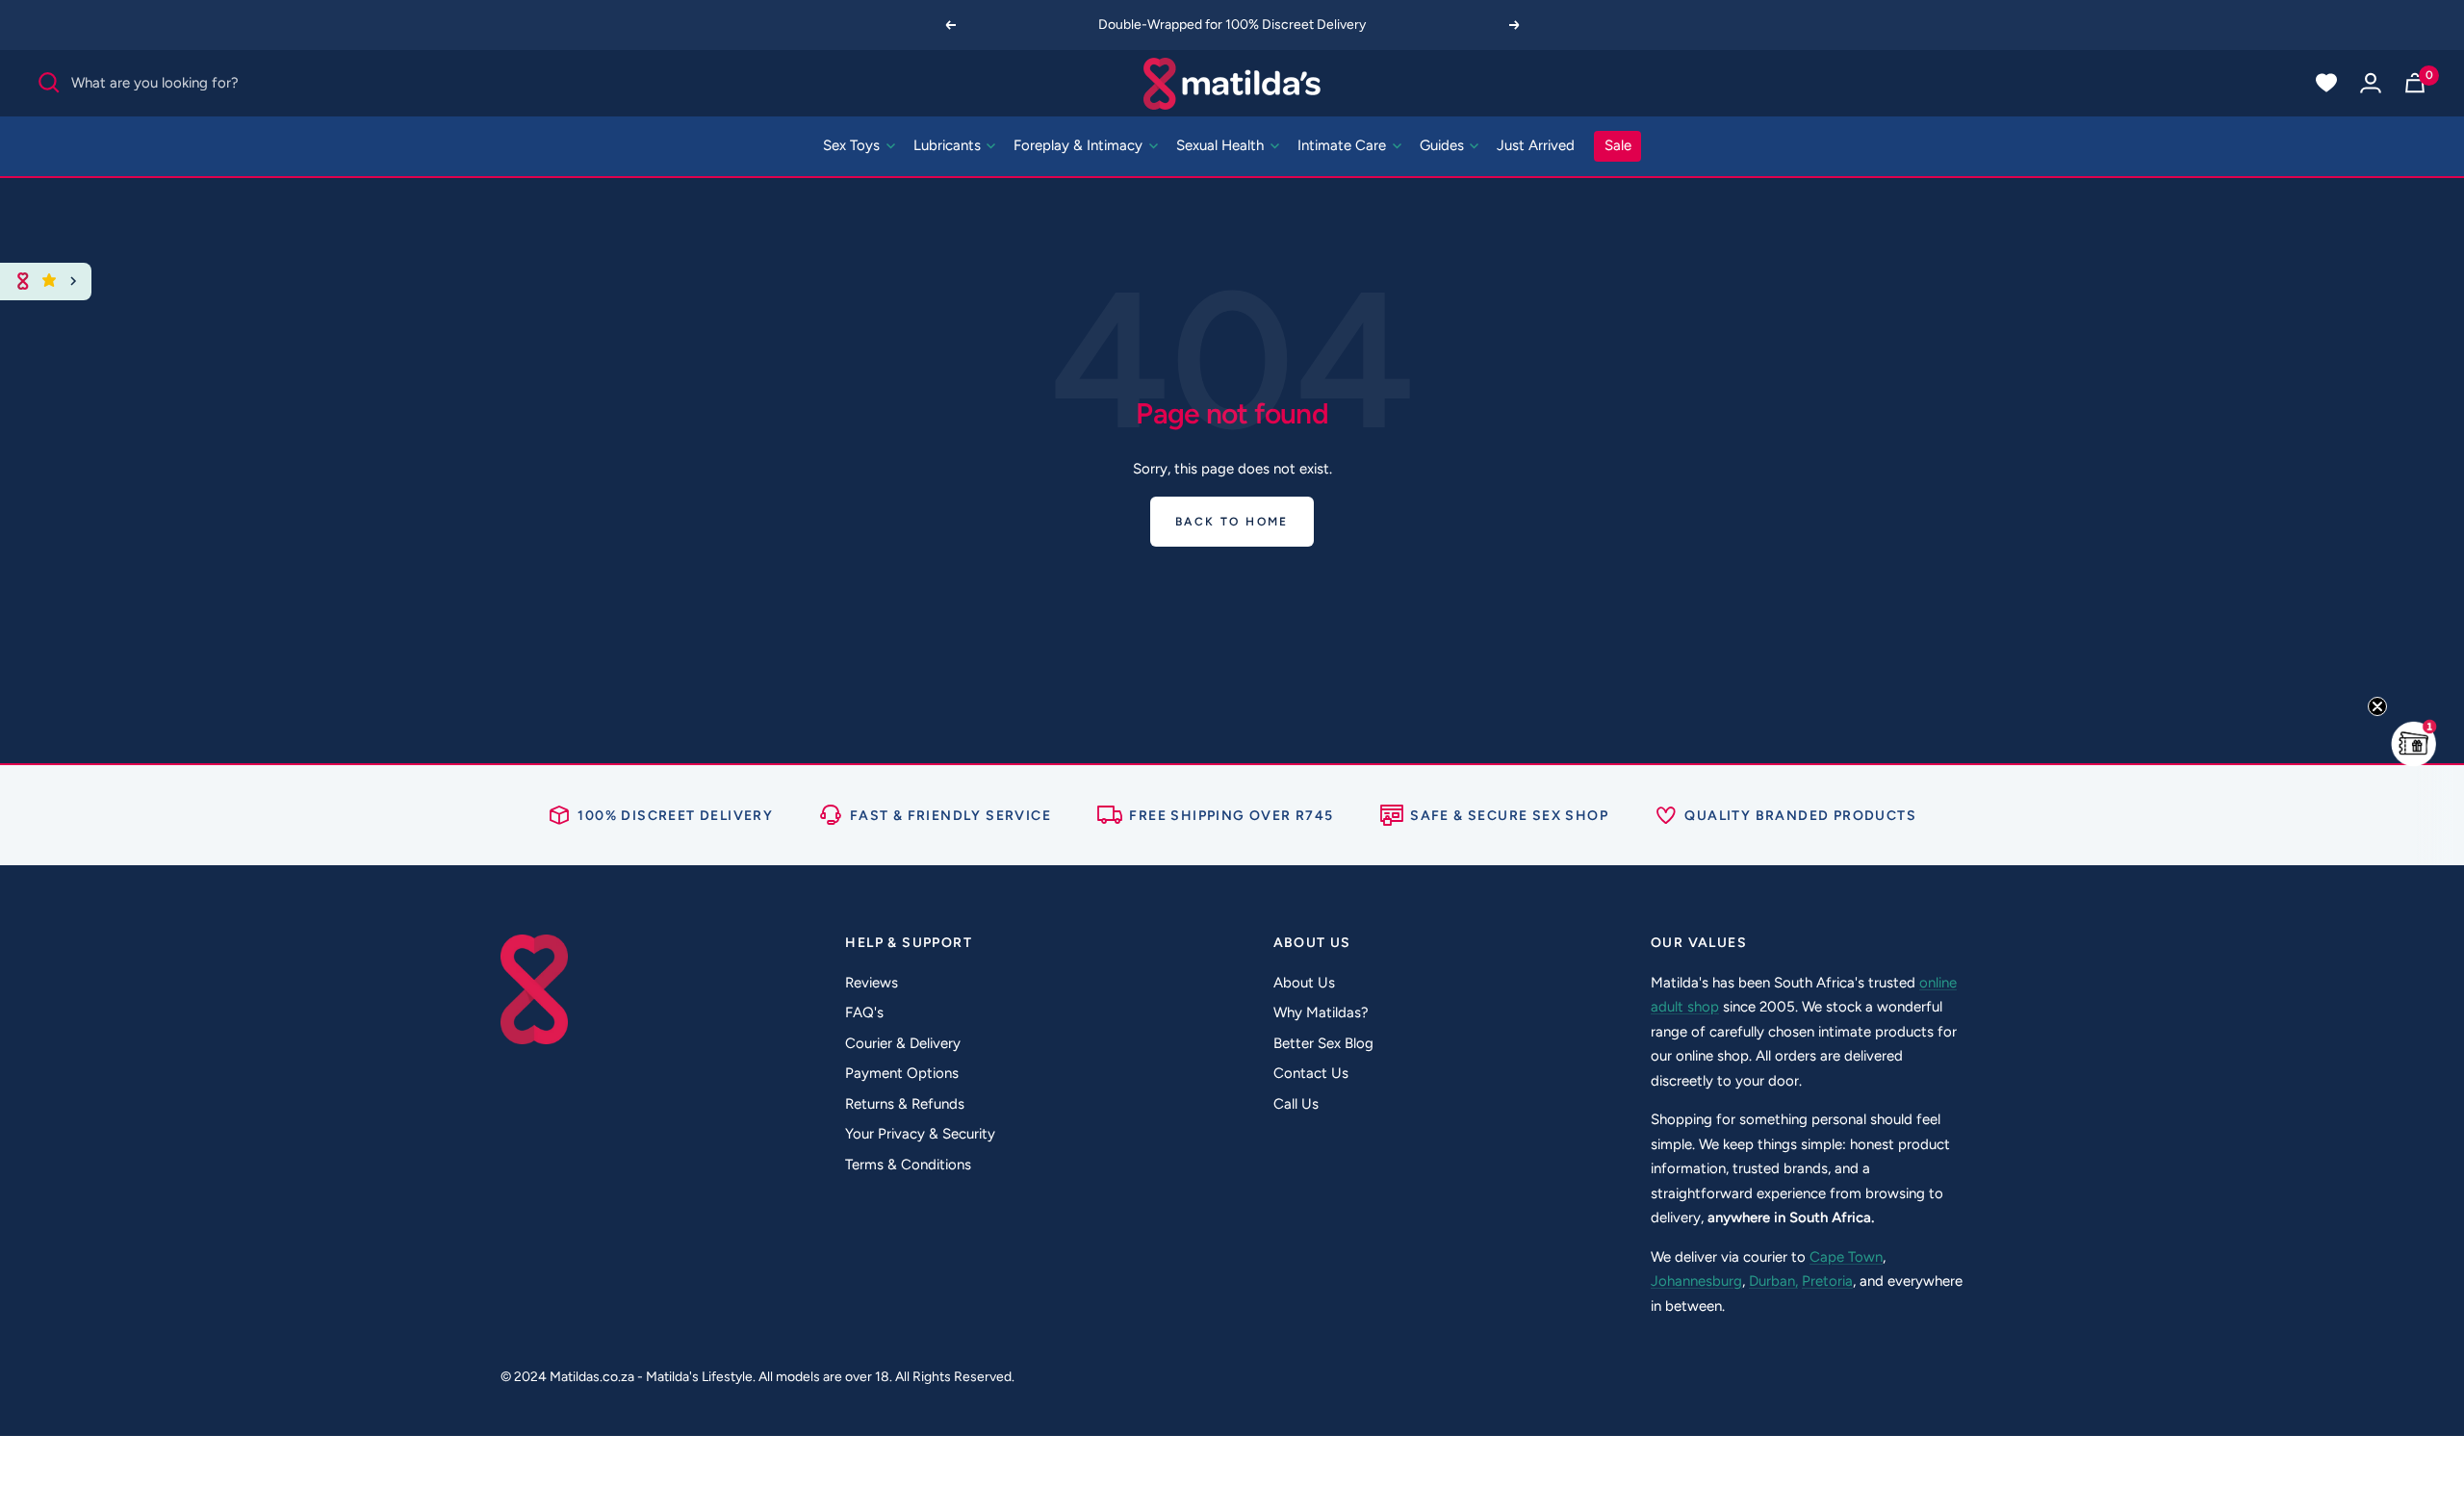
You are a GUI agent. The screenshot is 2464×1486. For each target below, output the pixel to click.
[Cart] (2415, 83)
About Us (1304, 983)
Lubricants (949, 145)
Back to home (1232, 522)
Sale (1618, 145)
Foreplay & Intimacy (1080, 145)
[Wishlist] (2326, 83)
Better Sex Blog (1323, 1043)
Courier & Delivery (903, 1043)
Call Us (1296, 1104)
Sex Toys (853, 145)
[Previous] (950, 25)
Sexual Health (1222, 145)
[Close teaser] (2377, 706)
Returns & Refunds (905, 1104)
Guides (1444, 145)
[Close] (74, 282)
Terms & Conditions (908, 1165)
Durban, (1773, 1281)
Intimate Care (1344, 145)
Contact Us (1311, 1073)
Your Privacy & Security (920, 1134)
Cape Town (1846, 1257)
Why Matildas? (1321, 1012)
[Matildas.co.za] (1232, 83)
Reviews (872, 983)
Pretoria (1827, 1281)
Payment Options (902, 1073)
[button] (2414, 743)
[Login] (2371, 83)
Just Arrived (1536, 145)
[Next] (1515, 25)
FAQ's (864, 1012)
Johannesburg (1696, 1281)
